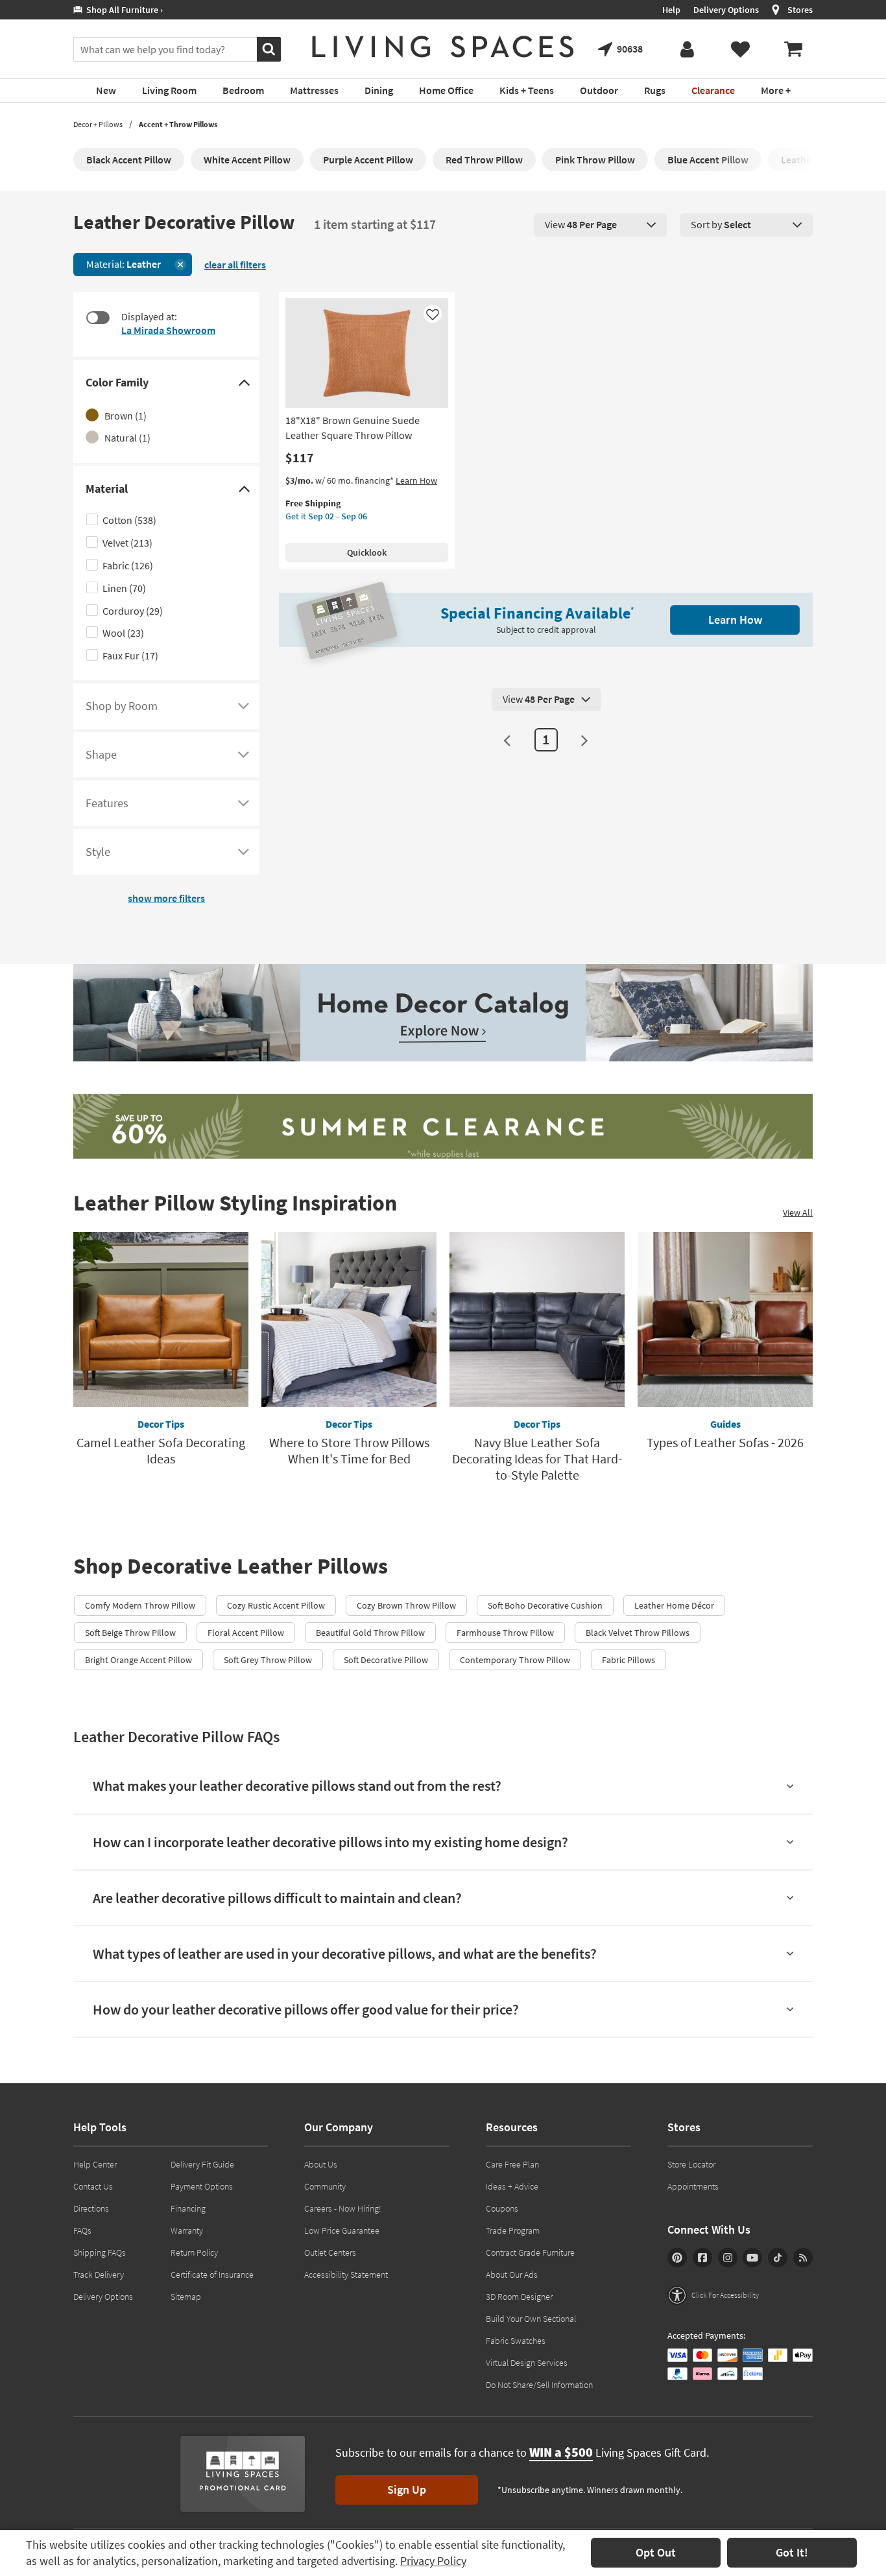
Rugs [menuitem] (655, 90)
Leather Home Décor (674, 1605)
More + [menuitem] (776, 90)
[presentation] (600, 225)
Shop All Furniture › (123, 10)
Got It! (792, 2552)
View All (798, 1212)
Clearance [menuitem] (713, 90)
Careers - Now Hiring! (343, 2208)
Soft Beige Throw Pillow (130, 1633)
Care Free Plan (512, 2164)
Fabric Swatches (516, 2341)
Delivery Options (726, 10)
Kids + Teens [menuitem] (527, 90)
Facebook (702, 2258)
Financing (188, 2208)
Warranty (187, 2230)
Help (671, 10)
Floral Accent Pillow (246, 1633)
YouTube (752, 2258)
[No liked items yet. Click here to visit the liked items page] (740, 49)
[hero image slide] (443, 1128)
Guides (725, 1424)
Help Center (95, 2164)
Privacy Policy (433, 2561)
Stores (800, 10)
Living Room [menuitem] (169, 90)
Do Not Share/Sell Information (539, 2385)
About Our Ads (512, 2275)
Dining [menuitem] (379, 90)
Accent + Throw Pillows (178, 124)
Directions (91, 2208)
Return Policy (194, 2252)
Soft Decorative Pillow (386, 1660)
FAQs (82, 2230)
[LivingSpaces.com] (443, 47)
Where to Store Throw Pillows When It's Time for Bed (349, 1450)
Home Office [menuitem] (446, 90)
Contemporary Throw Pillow (515, 1660)
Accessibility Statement (346, 2275)
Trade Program (513, 2230)
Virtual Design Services (527, 2363)
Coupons (502, 2208)
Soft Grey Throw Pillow (268, 1660)
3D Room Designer (519, 2297)
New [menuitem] (106, 90)
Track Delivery (99, 2275)
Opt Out (656, 2552)
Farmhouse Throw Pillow (505, 1633)
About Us (321, 2164)
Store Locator (691, 2164)
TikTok (778, 2258)
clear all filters (235, 265)
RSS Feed (803, 2258)
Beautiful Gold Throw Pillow (370, 1633)
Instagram (728, 2258)
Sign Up (407, 2489)
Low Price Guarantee (342, 2230)
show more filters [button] (166, 898)
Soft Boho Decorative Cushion (545, 1605)
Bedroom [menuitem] (243, 90)
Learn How (416, 480)
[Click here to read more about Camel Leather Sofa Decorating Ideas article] (161, 1319)
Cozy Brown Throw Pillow (406, 1605)
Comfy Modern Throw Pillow (140, 1605)
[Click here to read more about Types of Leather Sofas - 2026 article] (725, 1319)
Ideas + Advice (512, 2186)
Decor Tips (161, 1424)
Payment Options (202, 2186)
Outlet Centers (330, 2252)
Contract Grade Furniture (530, 2252)
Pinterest (677, 2258)
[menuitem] (793, 49)
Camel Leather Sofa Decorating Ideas (161, 1450)
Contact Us (93, 2186)
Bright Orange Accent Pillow (138, 1660)
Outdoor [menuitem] (599, 90)
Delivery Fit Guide (202, 2164)
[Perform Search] (269, 49)
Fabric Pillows (629, 1660)
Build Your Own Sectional (531, 2319)
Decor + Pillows (98, 124)
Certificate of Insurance (212, 2275)
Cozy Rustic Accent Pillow (276, 1605)
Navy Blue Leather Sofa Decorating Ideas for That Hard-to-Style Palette (537, 1459)
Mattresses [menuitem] (314, 90)
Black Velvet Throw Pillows (638, 1633)
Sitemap (186, 2297)
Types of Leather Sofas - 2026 (725, 1442)
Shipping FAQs (100, 2252)
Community (325, 2186)
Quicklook (367, 552)
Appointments (693, 2186)
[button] (713, 2295)
